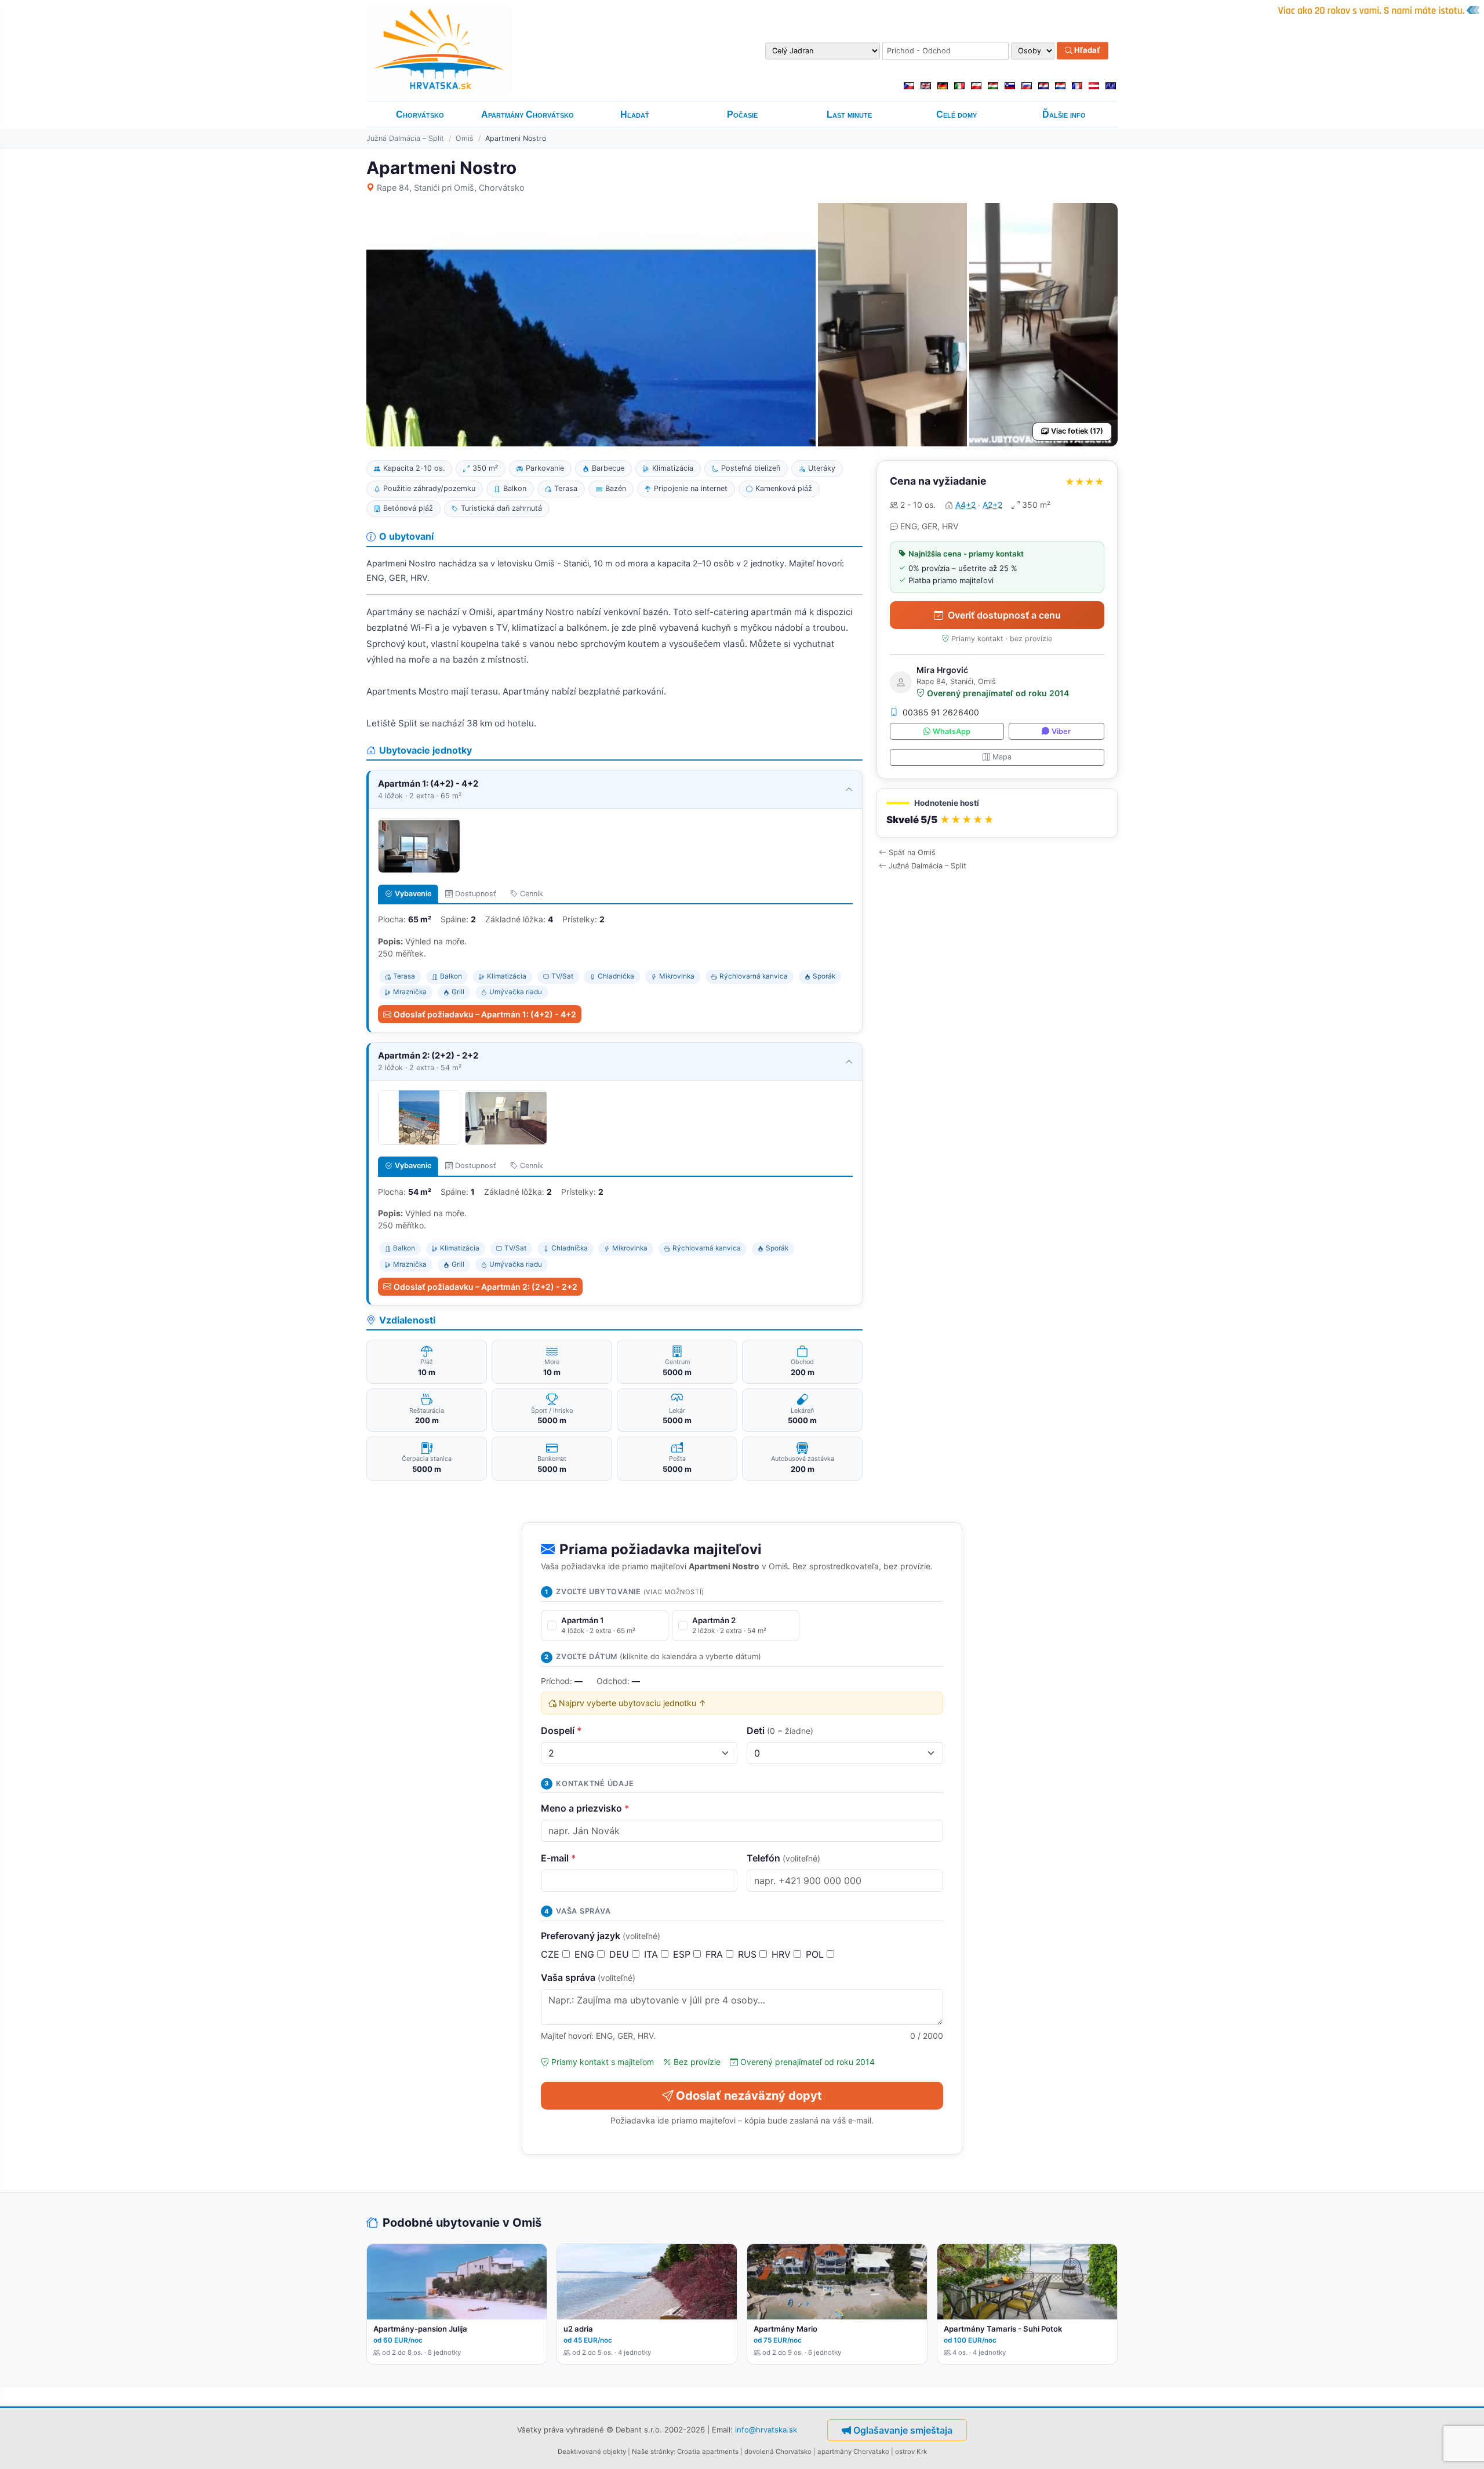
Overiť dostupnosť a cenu (1004, 615)
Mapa (1002, 757)
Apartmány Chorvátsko (528, 114)
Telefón (783, 1858)
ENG (586, 1954)
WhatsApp (952, 731)
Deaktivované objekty (592, 2452)
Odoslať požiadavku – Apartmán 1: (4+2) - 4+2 (485, 1014)
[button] (997, 813)
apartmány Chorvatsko (853, 2452)
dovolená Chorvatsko (778, 2452)
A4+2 (965, 505)
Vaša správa (588, 1977)
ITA (652, 1954)
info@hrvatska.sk (766, 2430)
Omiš (465, 138)
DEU (621, 1954)
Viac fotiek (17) (1077, 431)
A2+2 (992, 505)
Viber (1061, 731)
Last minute (849, 114)
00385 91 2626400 (941, 712)
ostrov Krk (911, 2452)
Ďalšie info (1064, 114)
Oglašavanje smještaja (903, 2430)
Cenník (532, 894)
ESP (683, 1954)
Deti (780, 1730)
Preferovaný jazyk (601, 1936)
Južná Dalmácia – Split (405, 138)
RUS (749, 1954)
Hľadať (1086, 50)
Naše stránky (653, 2452)
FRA (716, 1954)
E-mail (559, 1858)
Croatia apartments (708, 2452)
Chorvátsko (420, 114)
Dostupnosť (476, 894)
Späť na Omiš (912, 852)
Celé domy (956, 114)
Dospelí (561, 1730)
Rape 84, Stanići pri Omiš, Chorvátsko (451, 188)
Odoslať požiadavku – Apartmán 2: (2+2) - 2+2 (485, 1287)
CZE (552, 1954)
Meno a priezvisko (585, 1808)
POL (816, 1954)
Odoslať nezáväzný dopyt (749, 2096)
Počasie (742, 114)
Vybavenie (413, 894)
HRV (783, 1954)
